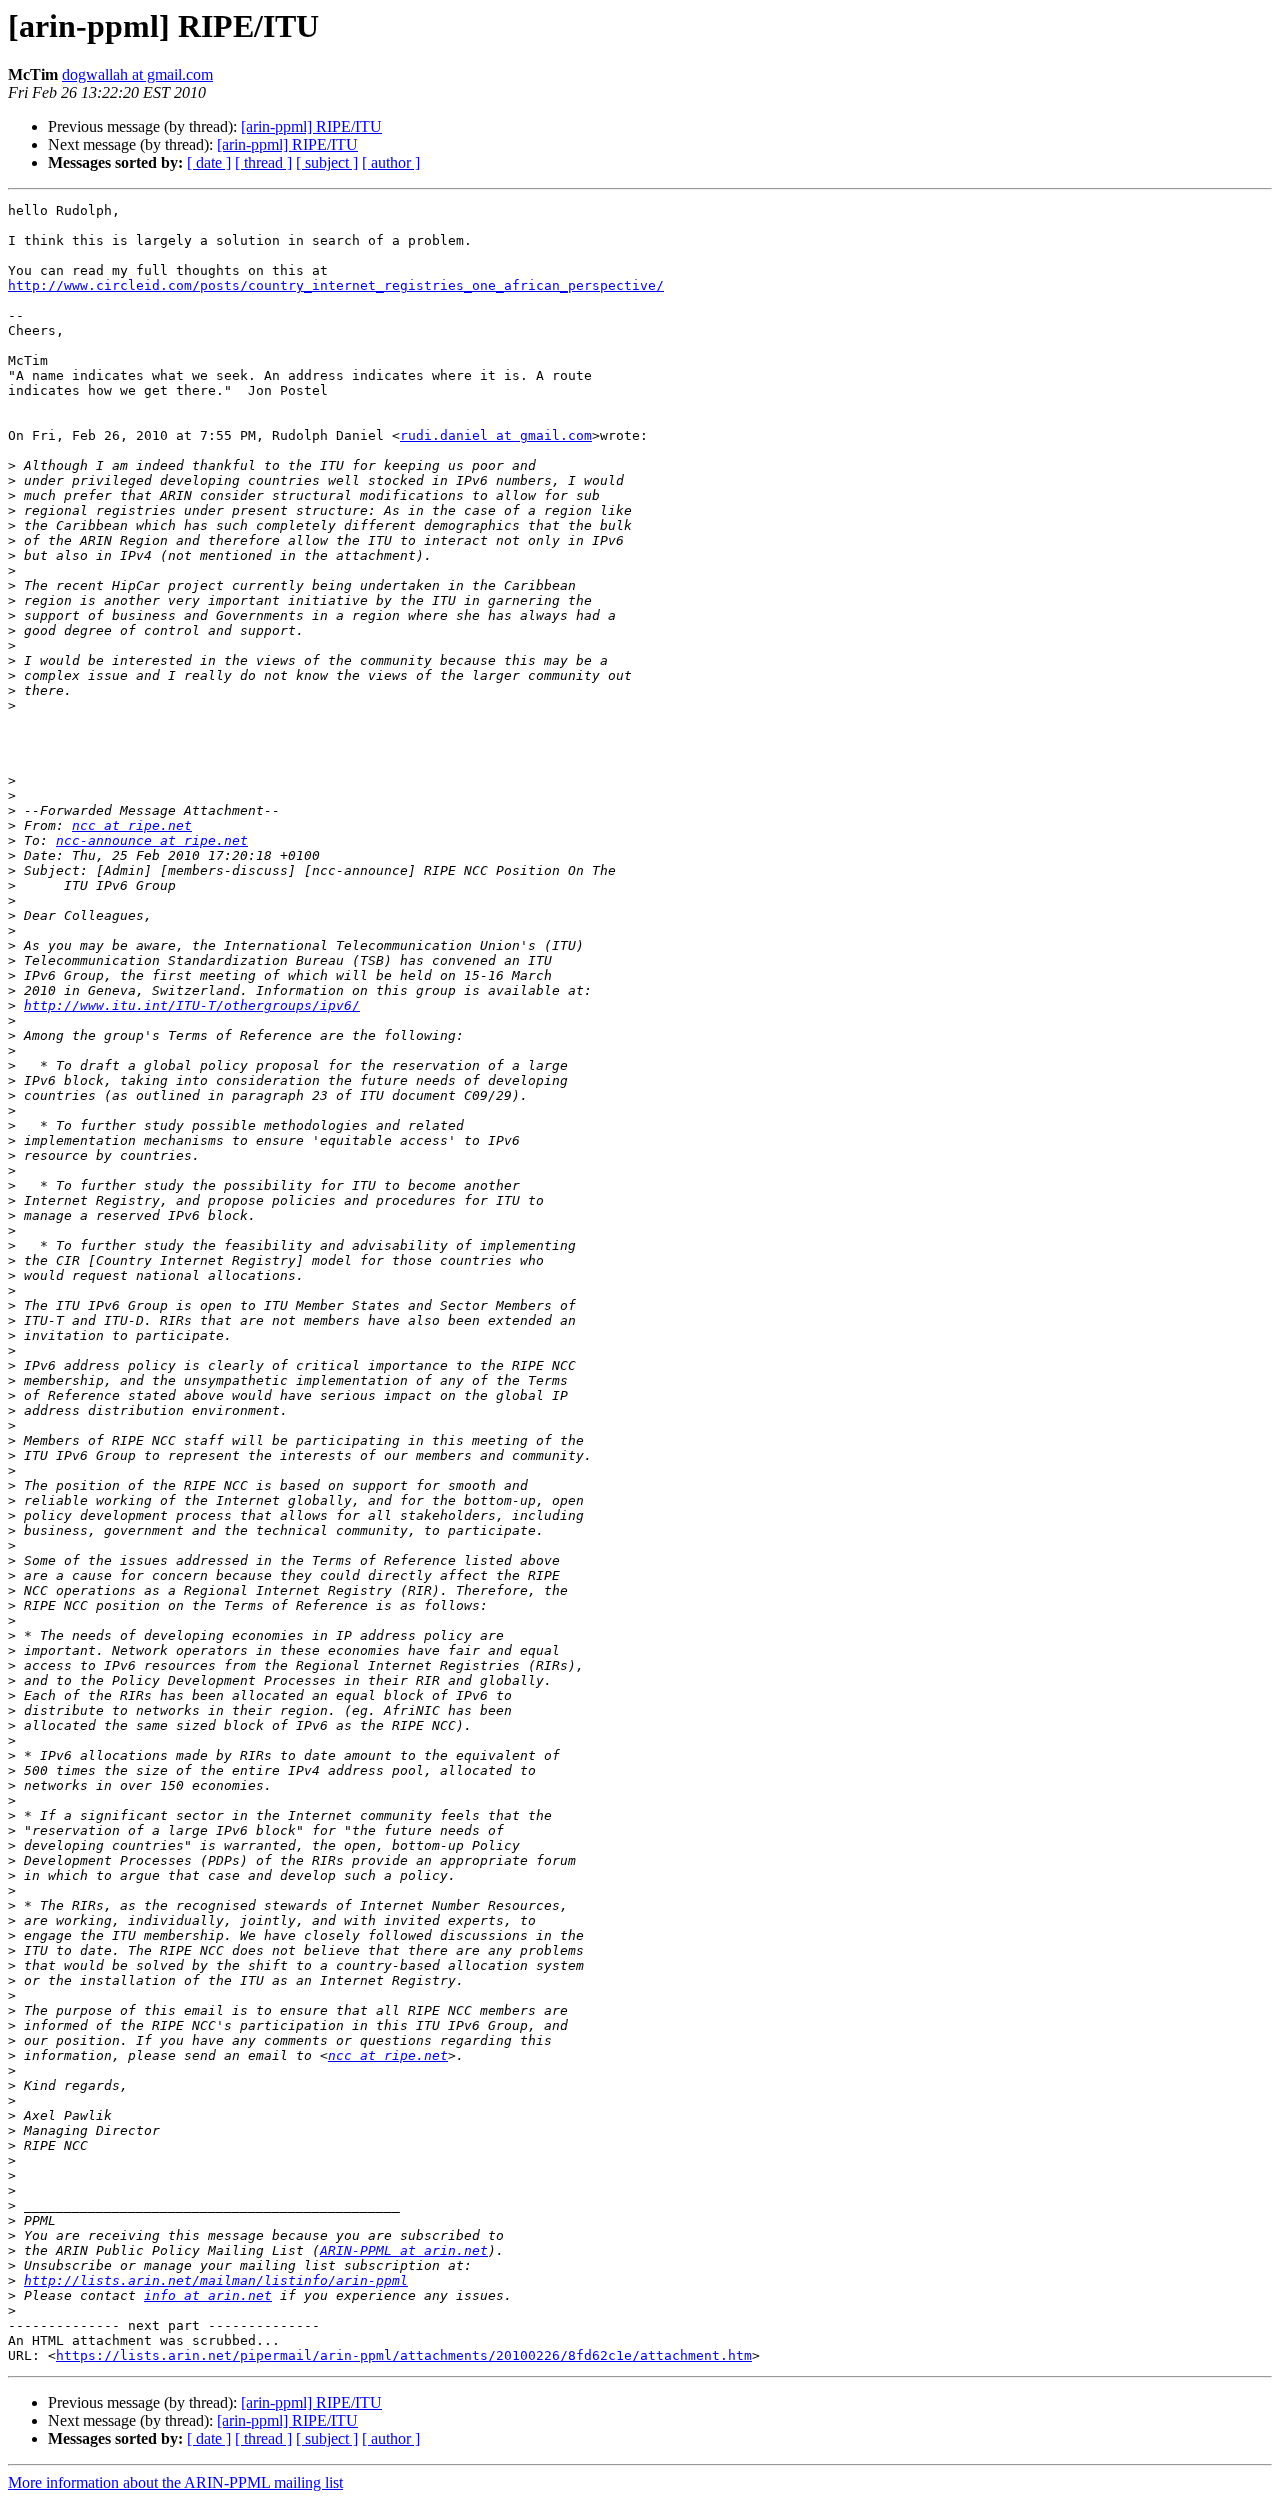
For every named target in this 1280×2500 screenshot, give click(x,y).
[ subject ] (327, 162)
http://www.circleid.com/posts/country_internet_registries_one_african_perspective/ (336, 285)
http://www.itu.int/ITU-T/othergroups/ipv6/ (192, 1005)
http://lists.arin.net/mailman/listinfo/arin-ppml (216, 2280)
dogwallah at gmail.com (137, 74)
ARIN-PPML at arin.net (404, 2250)
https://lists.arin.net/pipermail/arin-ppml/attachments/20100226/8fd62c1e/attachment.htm (404, 2355)
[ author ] (391, 162)
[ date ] (209, 162)
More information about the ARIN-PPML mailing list (175, 2482)
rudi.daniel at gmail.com (496, 435)
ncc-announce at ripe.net (152, 840)
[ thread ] (263, 162)
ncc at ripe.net (132, 825)
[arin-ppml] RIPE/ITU (311, 126)
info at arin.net (208, 2295)
